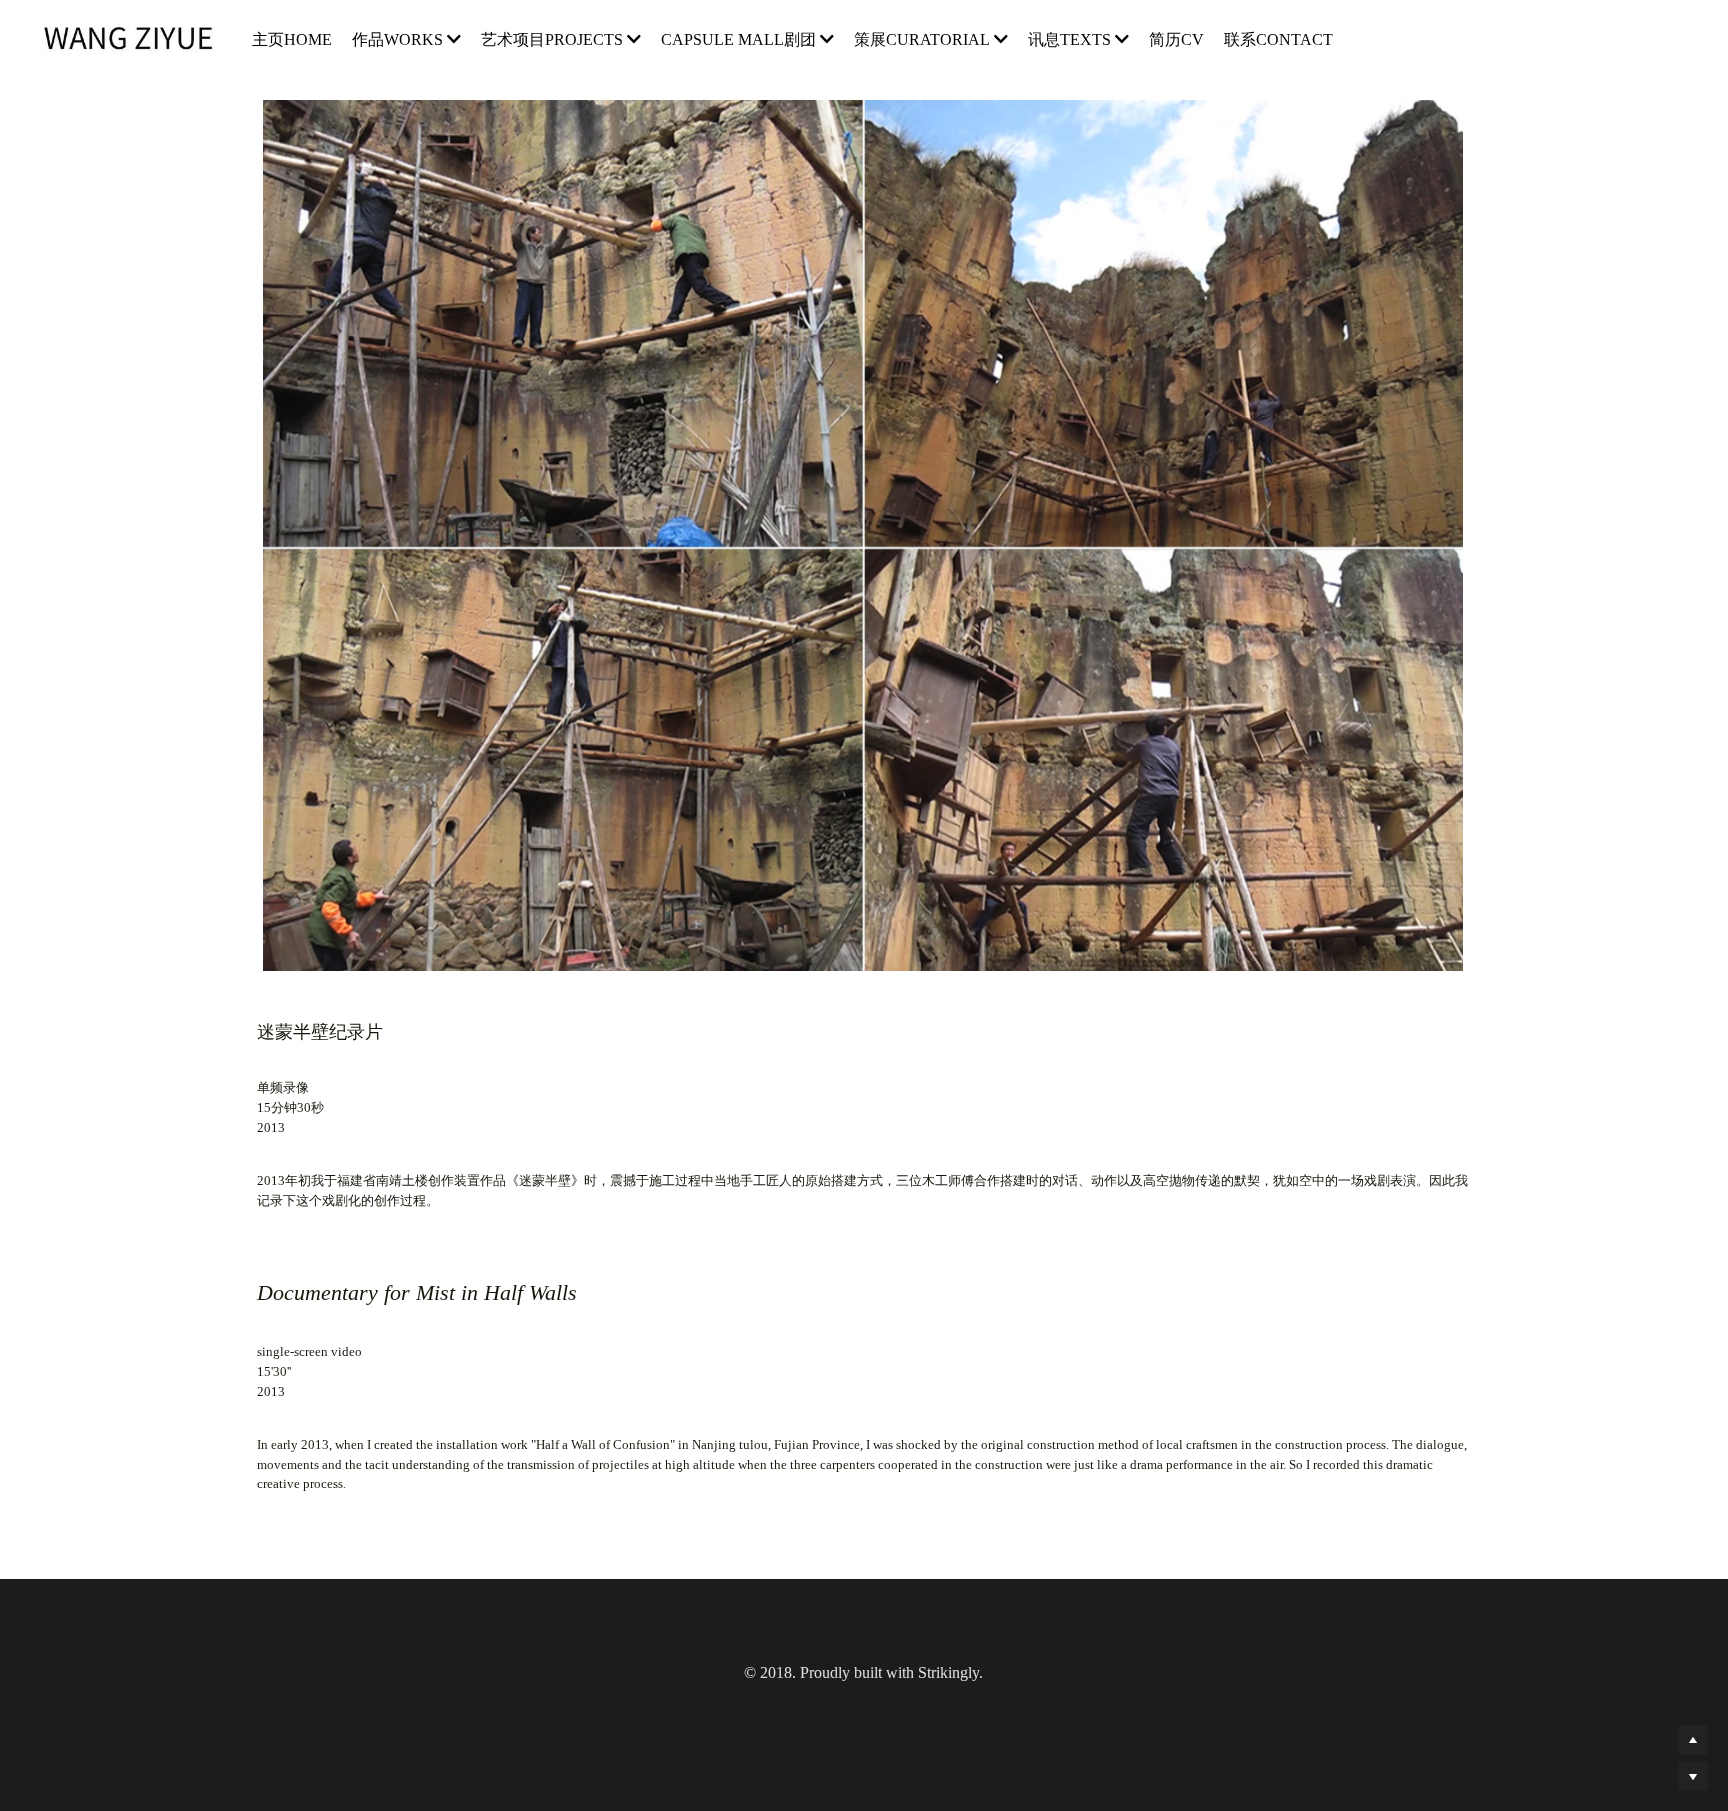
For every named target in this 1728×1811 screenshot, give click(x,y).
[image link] (138, 38)
